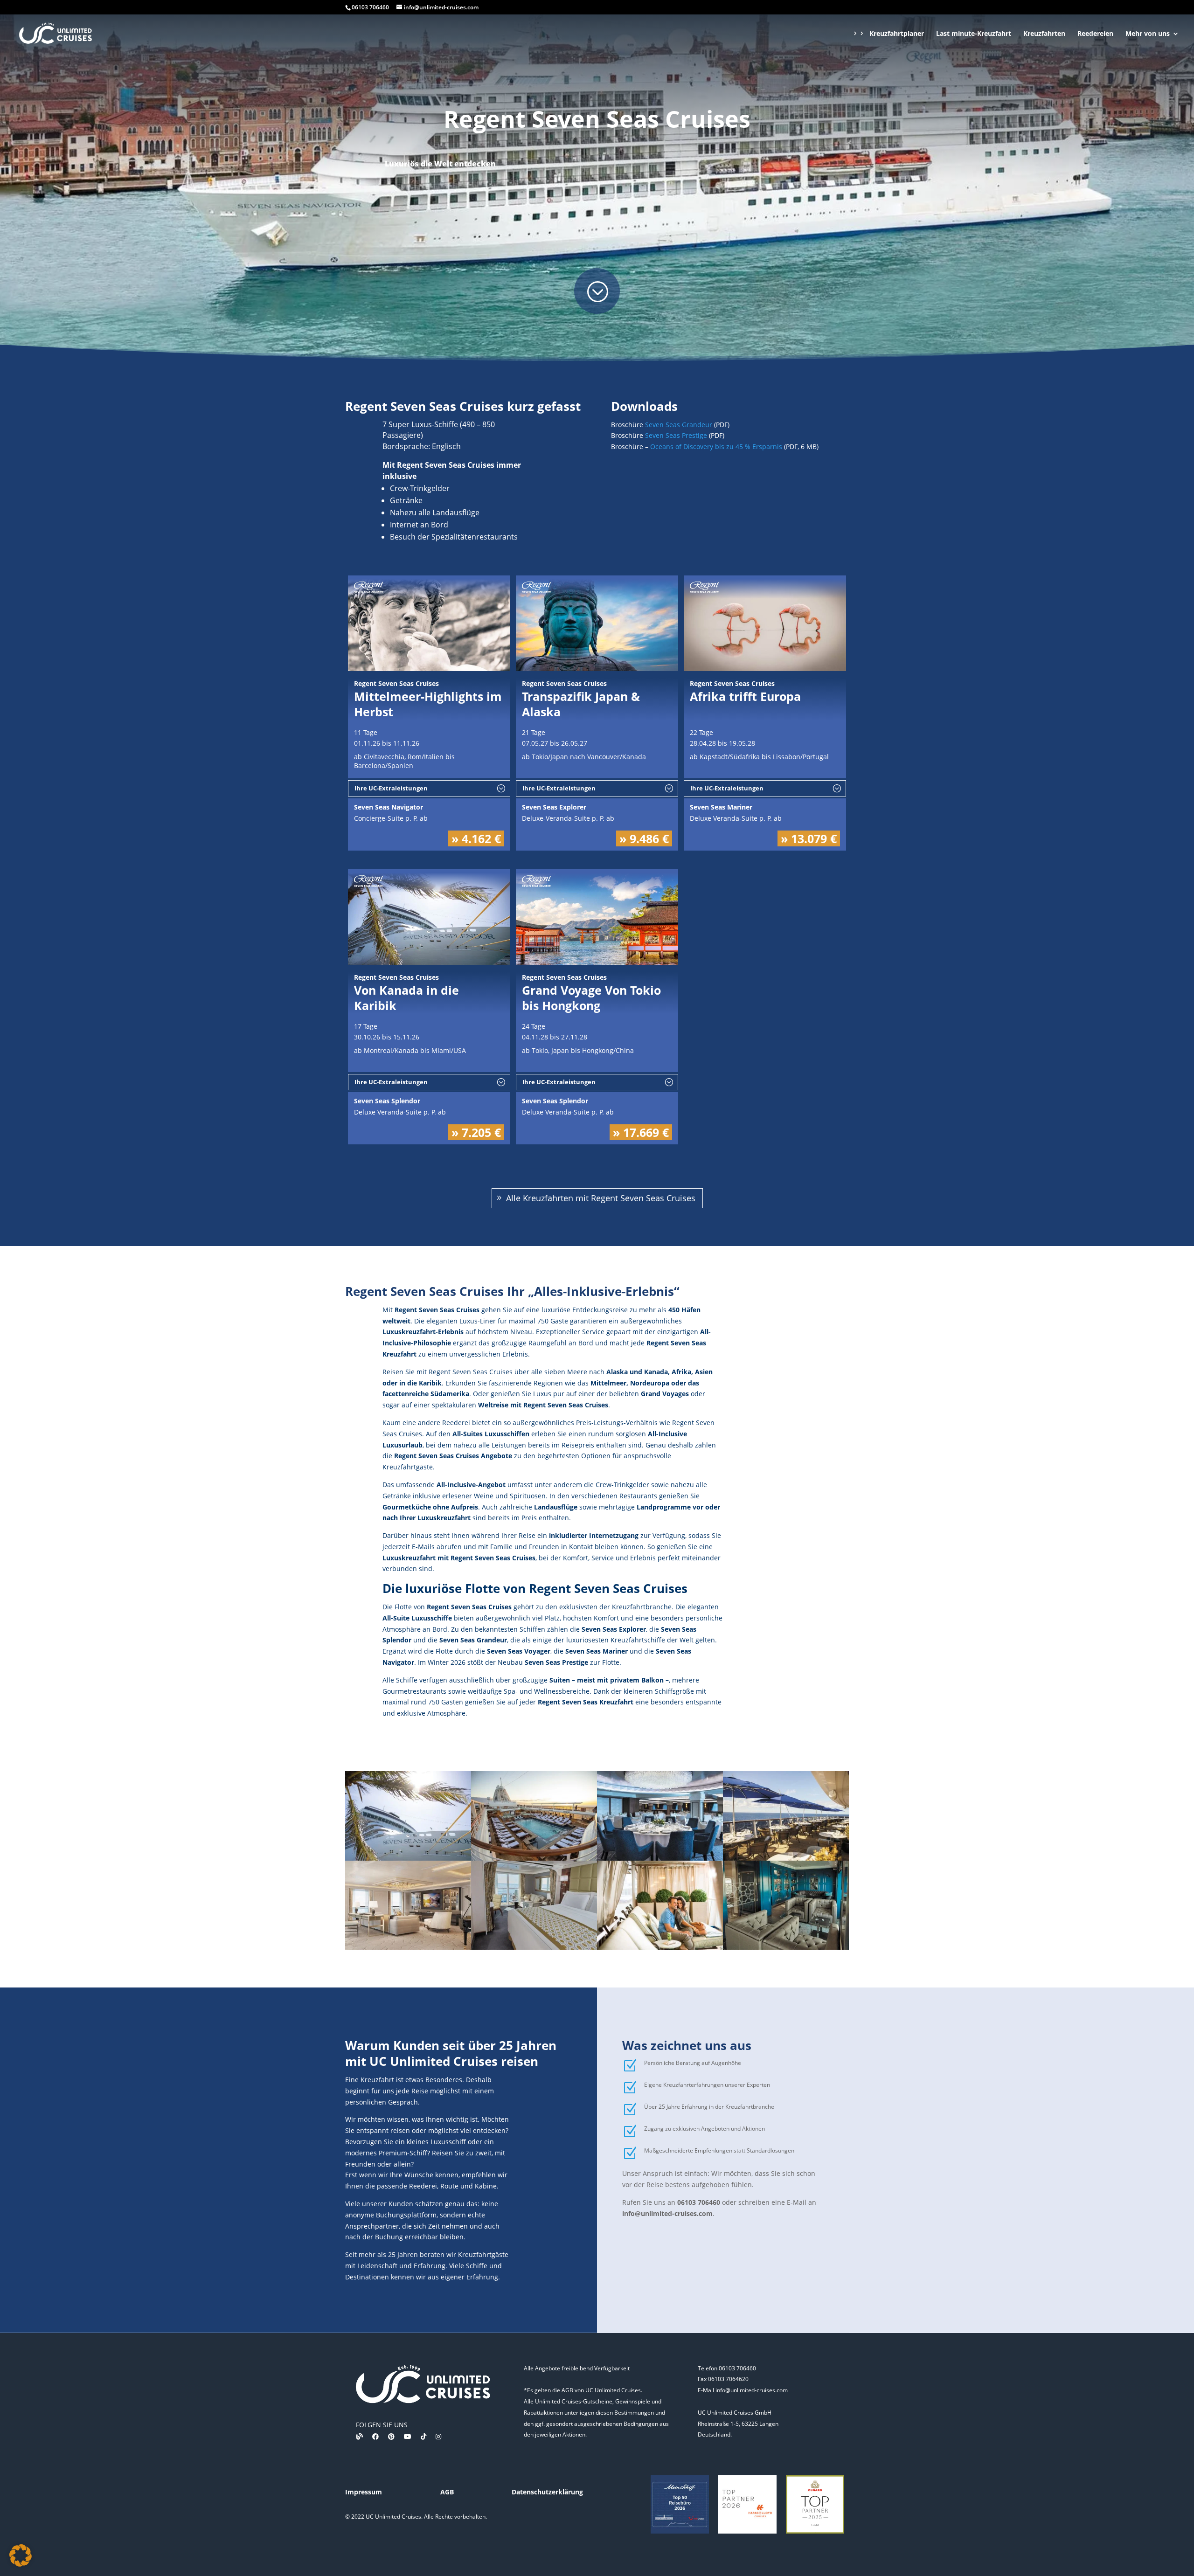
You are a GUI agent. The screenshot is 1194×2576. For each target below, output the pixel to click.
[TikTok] (423, 2436)
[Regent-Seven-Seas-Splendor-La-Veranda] (786, 1858)
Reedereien (1095, 34)
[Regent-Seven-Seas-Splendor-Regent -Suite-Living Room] (408, 1947)
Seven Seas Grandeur (679, 425)
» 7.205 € (476, 1132)
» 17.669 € (641, 1132)
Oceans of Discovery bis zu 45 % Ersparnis (716, 447)
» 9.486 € (644, 838)
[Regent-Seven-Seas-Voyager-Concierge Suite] (534, 1947)
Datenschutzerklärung (547, 2492)
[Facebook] (375, 2436)
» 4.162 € (476, 838)
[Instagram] (438, 2436)
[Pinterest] (391, 2436)
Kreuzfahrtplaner (897, 34)
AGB (447, 2492)
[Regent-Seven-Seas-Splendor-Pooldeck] (534, 1858)
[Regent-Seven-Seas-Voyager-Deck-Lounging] (660, 1947)
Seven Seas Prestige (676, 435)
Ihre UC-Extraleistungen (391, 788)
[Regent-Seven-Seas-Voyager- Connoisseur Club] (786, 1947)
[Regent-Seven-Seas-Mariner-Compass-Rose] (660, 1858)
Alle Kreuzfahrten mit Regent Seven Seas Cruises (601, 1198)
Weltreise (493, 1405)
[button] (21, 2555)
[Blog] (360, 2436)
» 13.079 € (809, 838)
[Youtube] (408, 2436)
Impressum (364, 2492)
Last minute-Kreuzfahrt (974, 34)
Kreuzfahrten (1044, 34)
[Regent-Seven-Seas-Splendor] (408, 1858)
